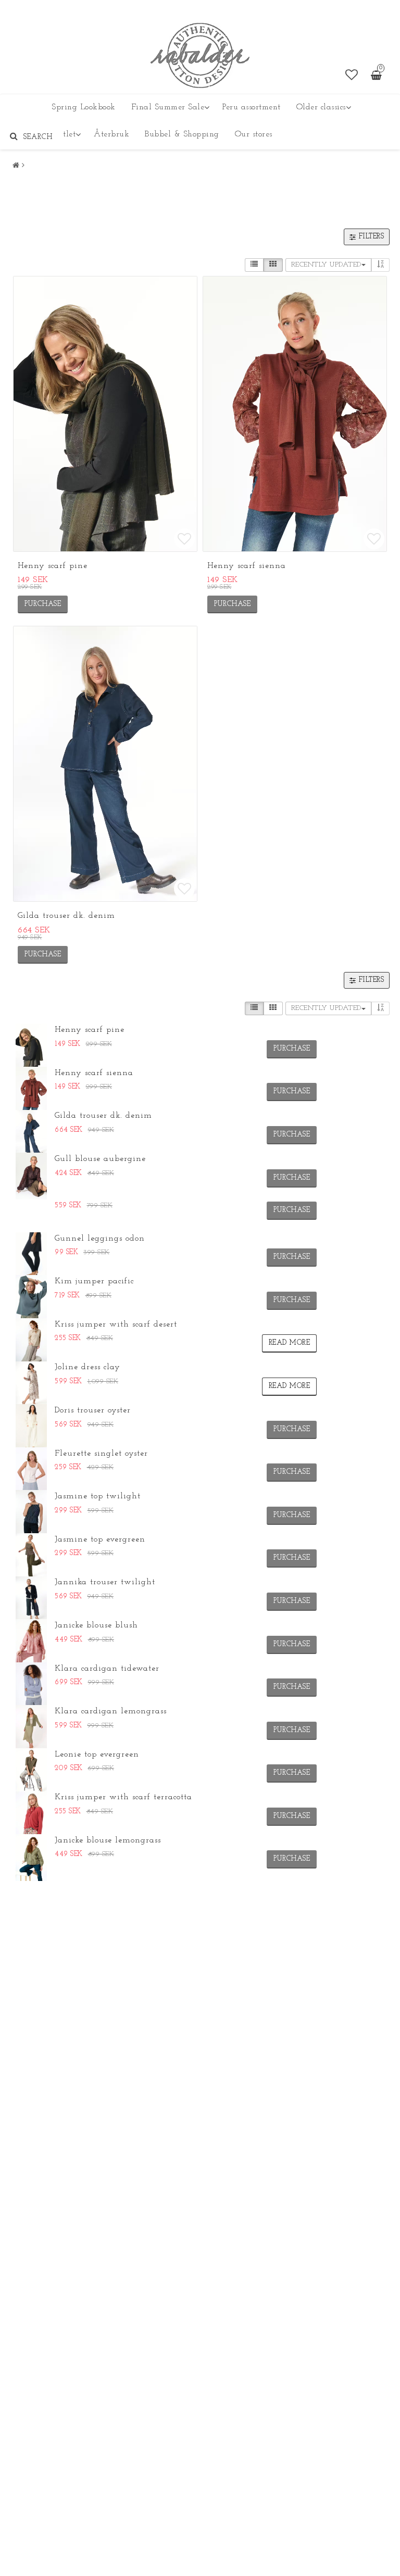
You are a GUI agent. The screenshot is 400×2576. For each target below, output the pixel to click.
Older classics (321, 107)
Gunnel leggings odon (100, 1239)
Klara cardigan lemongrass (111, 1711)
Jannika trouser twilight (105, 1582)
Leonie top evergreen (97, 1754)
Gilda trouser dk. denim (66, 916)
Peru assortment (252, 107)
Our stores (254, 134)
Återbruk (111, 134)
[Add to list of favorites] (105, 414)
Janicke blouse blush (96, 1625)
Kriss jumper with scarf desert (116, 1324)
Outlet (64, 134)
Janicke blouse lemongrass (108, 1840)
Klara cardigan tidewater (107, 1669)
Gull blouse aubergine (100, 1159)
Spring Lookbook (84, 107)
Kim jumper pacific (94, 1281)
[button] (352, 76)
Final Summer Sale (168, 107)
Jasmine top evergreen (100, 1539)
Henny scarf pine (53, 566)
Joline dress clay (87, 1367)
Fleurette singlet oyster (101, 1454)
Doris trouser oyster (93, 1410)
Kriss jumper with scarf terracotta (123, 1797)
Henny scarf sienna (247, 566)
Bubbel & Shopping (182, 134)
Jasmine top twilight (98, 1496)
